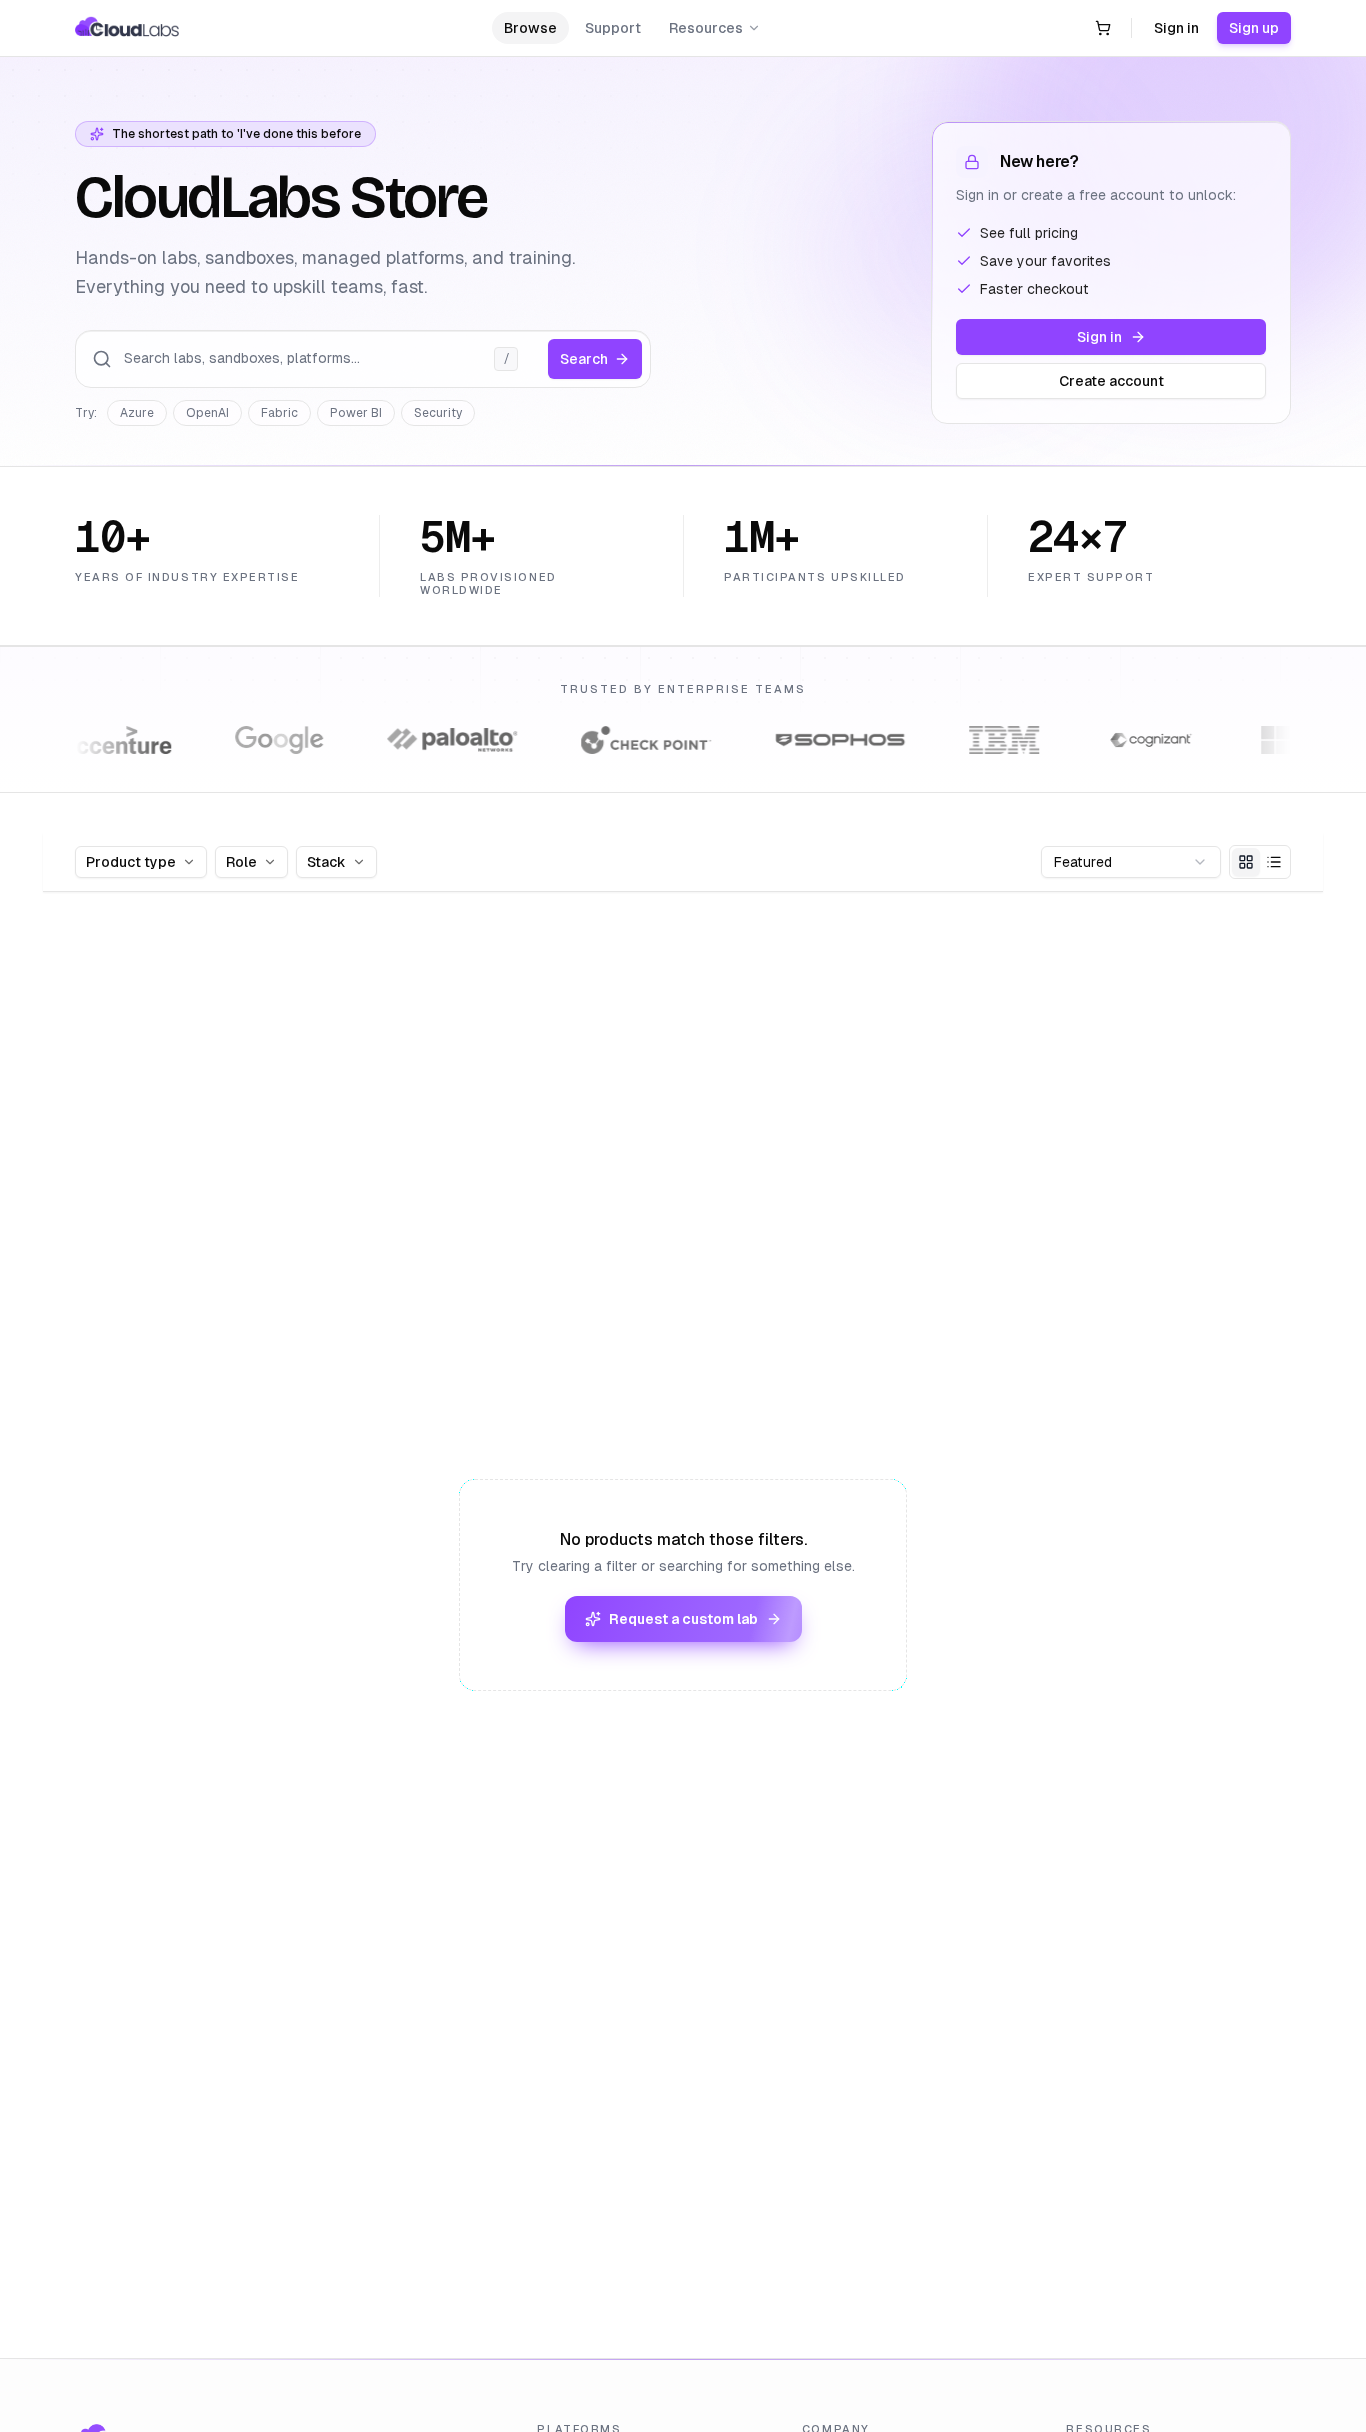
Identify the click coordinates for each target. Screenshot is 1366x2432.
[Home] (127, 28)
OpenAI (207, 413)
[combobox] (1131, 862)
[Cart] (1103, 28)
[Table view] (1274, 862)
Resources (706, 28)
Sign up (1254, 28)
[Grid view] (1246, 862)
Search (584, 359)
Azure (137, 413)
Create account (1111, 381)
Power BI (356, 413)
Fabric (279, 413)
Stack (326, 862)
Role (241, 862)
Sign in (1176, 28)
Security (438, 413)
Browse (530, 28)
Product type (131, 862)
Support (613, 28)
